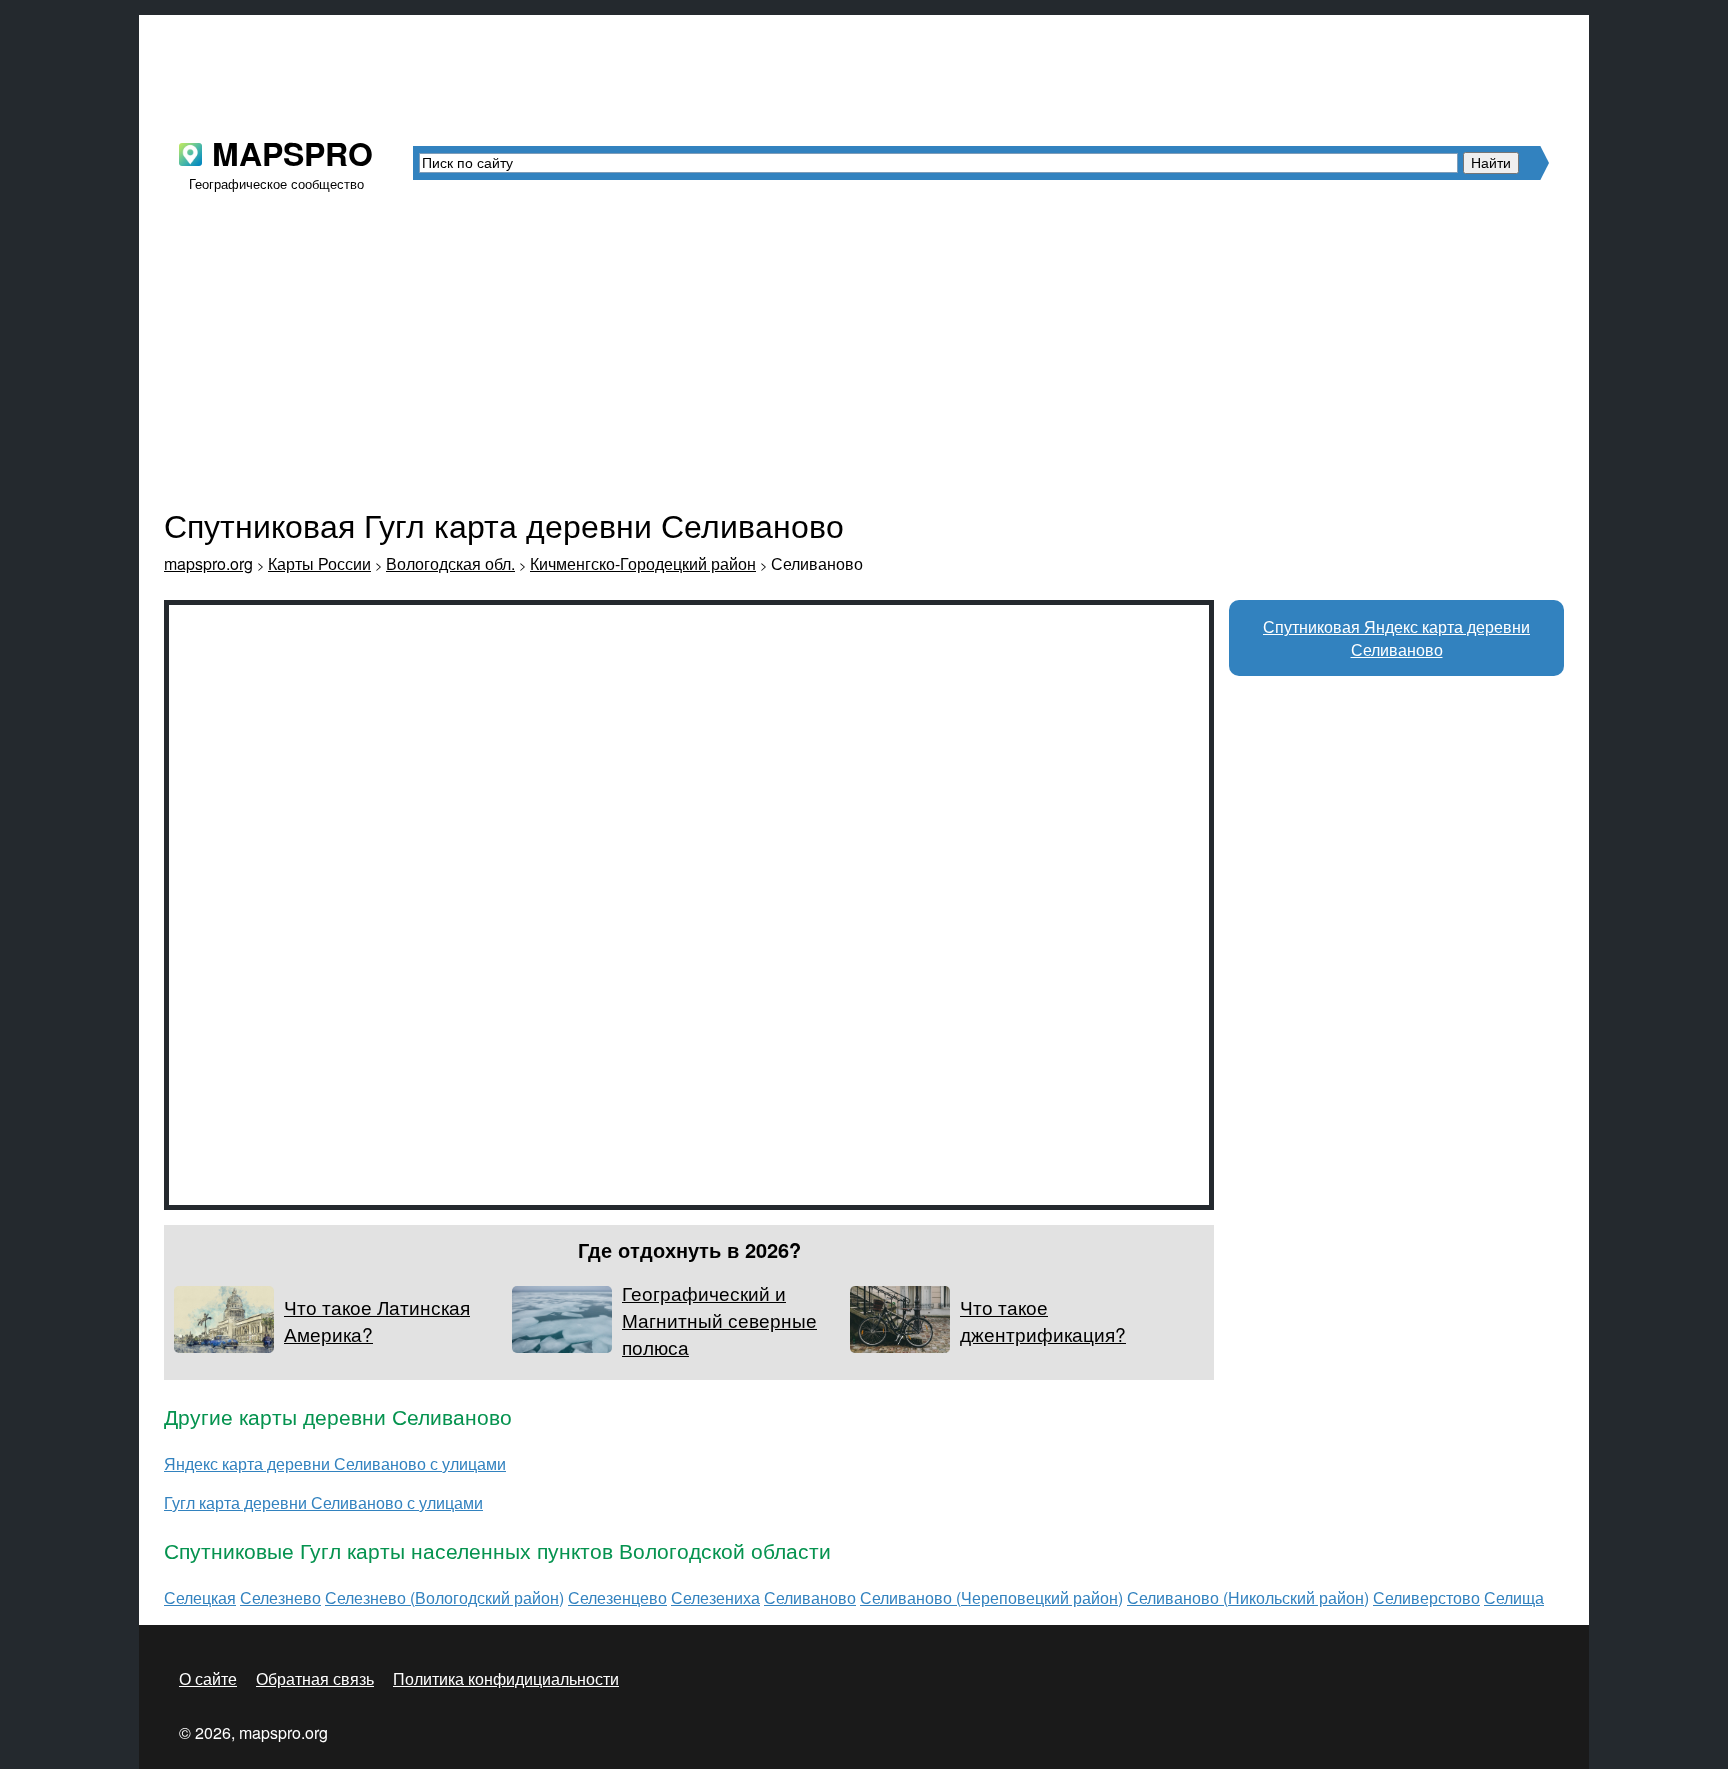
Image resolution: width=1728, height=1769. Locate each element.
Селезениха (715, 1597)
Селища (1514, 1597)
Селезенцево (617, 1597)
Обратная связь (315, 1678)
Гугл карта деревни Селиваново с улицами (323, 1502)
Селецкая (200, 1597)
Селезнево (280, 1597)
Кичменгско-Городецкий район (643, 563)
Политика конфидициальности (506, 1678)
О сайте (208, 1678)
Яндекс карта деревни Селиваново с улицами (335, 1463)
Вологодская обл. (450, 563)
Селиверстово (1426, 1597)
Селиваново (810, 1597)
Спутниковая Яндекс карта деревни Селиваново (1396, 638)
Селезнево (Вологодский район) (444, 1597)
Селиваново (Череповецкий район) (991, 1597)
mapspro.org (208, 563)
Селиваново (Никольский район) (1248, 1597)
